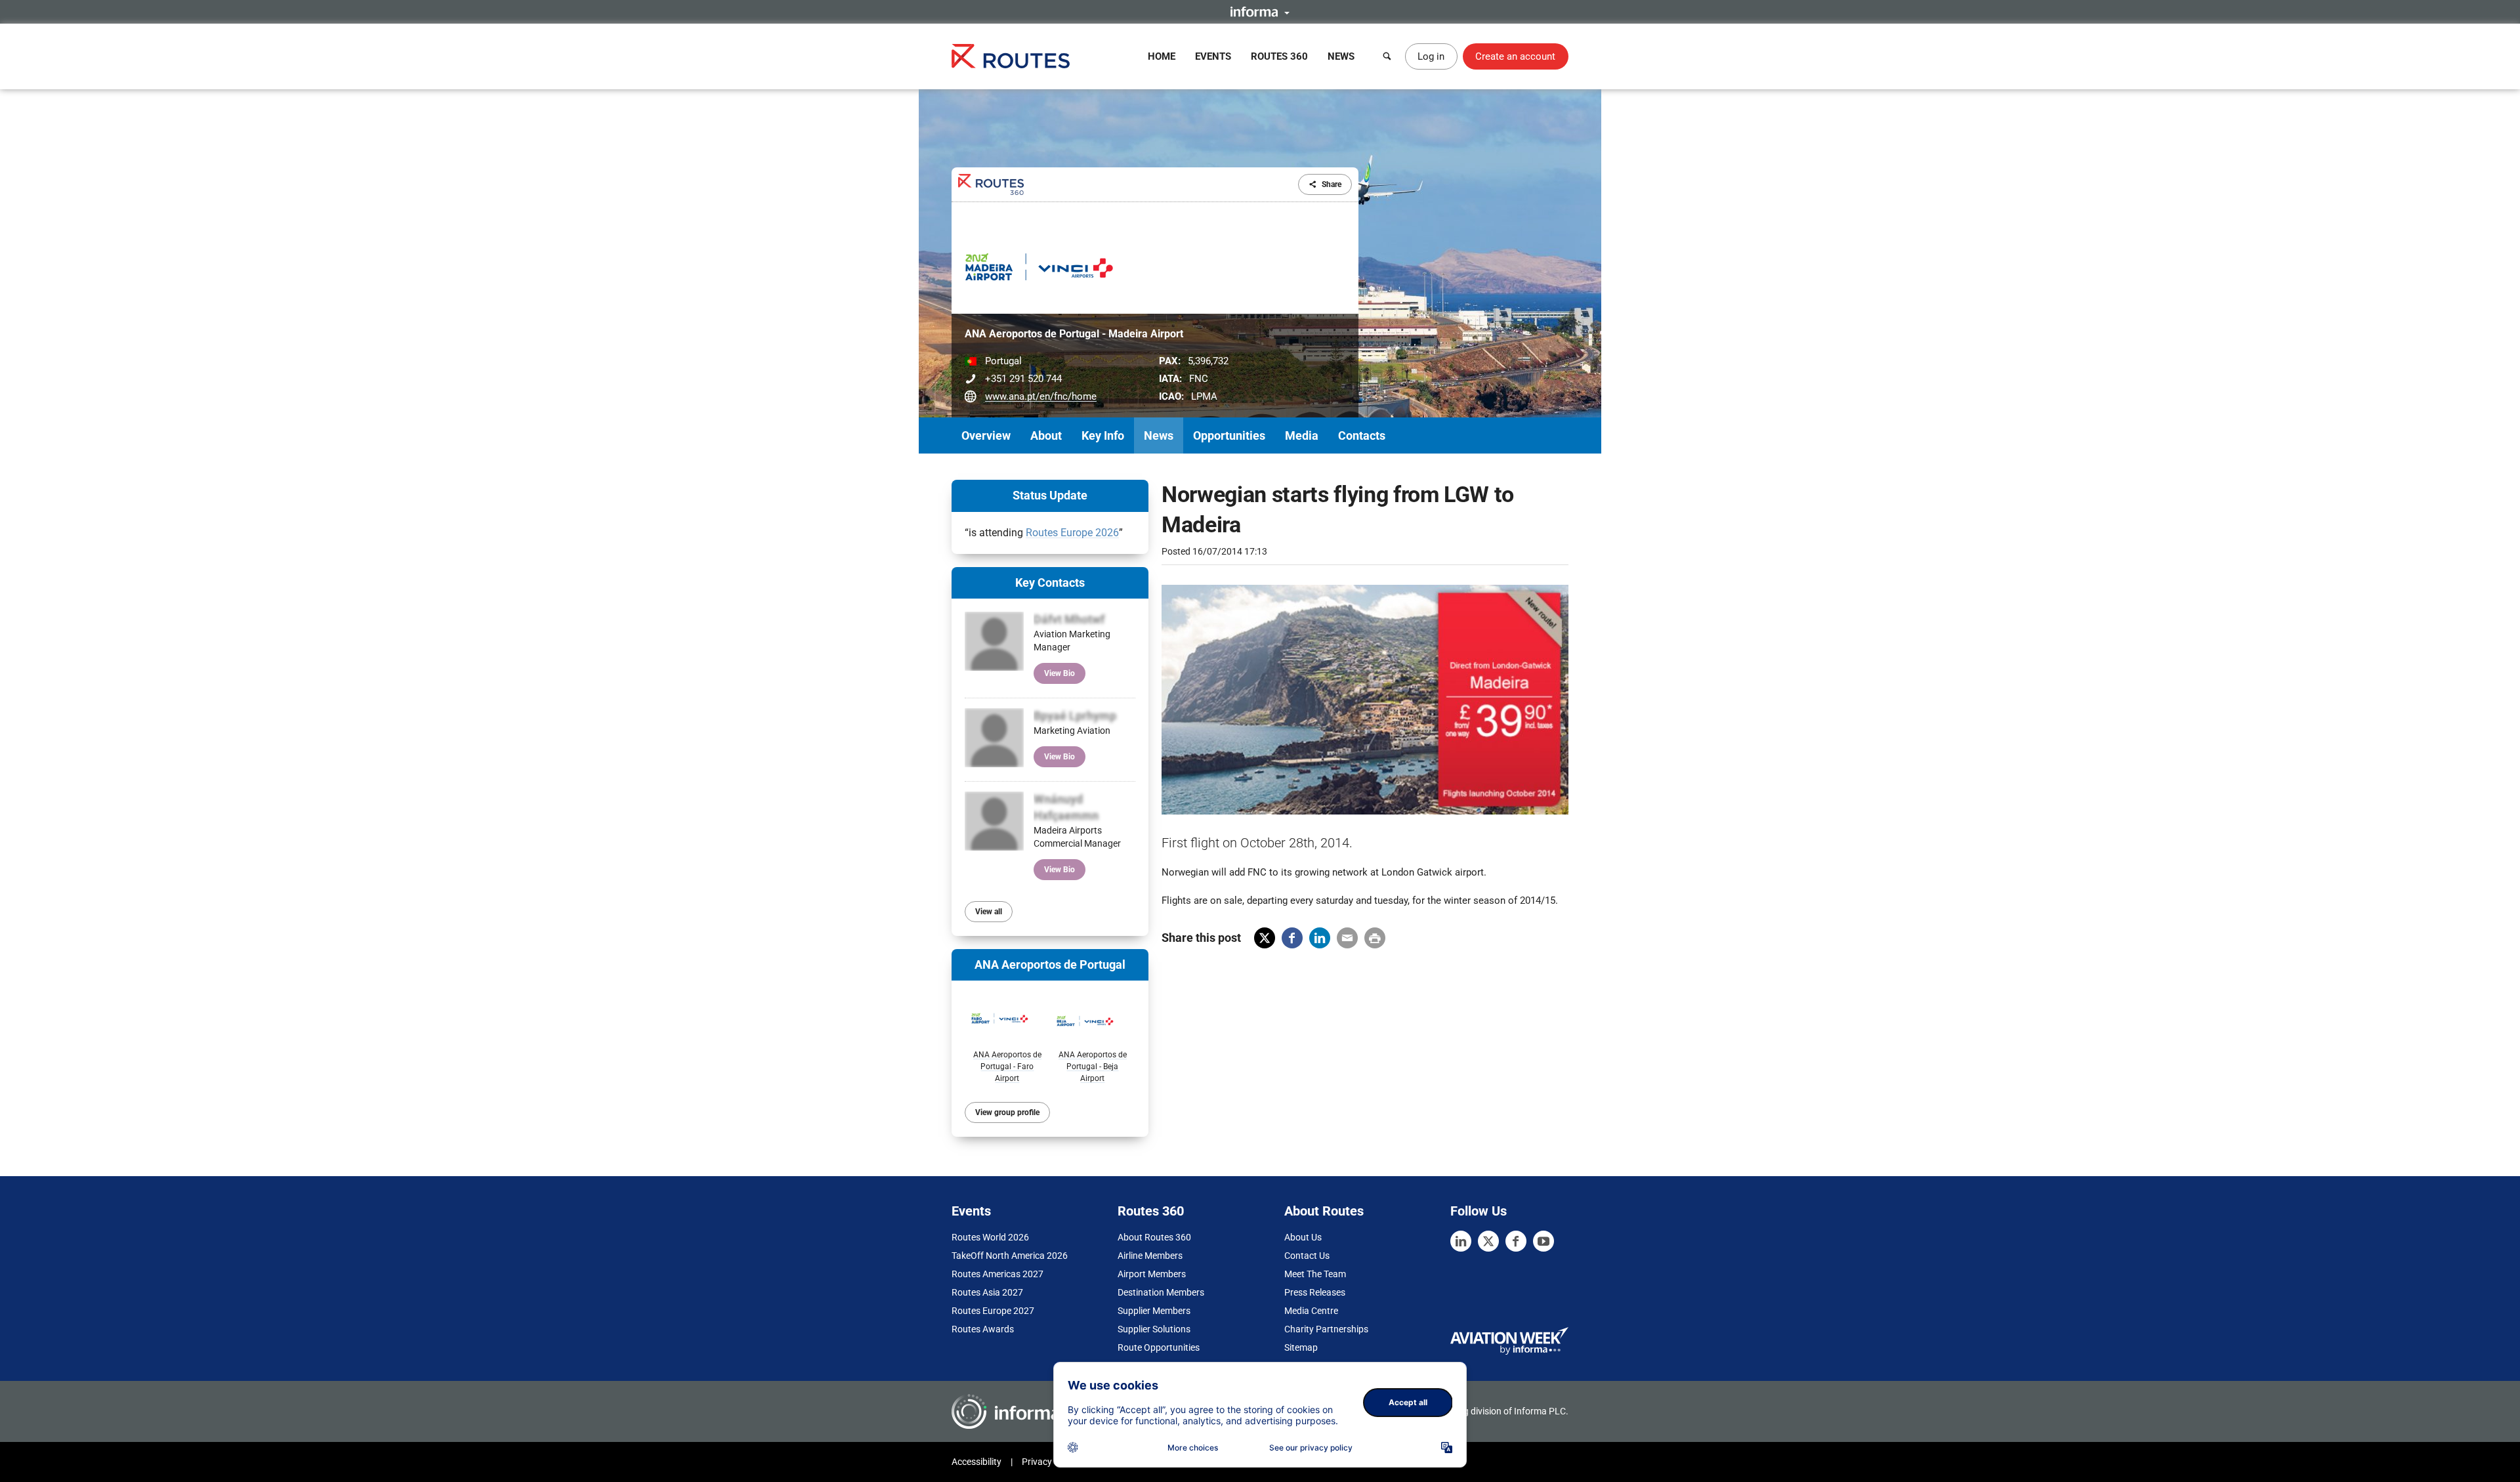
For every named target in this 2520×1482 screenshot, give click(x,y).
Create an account (1515, 56)
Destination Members (1161, 1292)
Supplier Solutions (1154, 1329)
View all (989, 912)
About (1046, 435)
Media (1302, 435)
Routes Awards (983, 1329)
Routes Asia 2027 (987, 1292)
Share (1332, 184)
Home (1162, 56)
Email (1347, 938)
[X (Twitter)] (1488, 1241)
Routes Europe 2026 (1072, 533)
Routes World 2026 (990, 1237)
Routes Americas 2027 (997, 1274)
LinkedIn (1320, 938)
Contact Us (1307, 1256)
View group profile (1007, 1112)
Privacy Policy (1050, 1462)
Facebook (1292, 938)
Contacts (1362, 435)
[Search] (1387, 56)
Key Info (1103, 435)
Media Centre (1311, 1311)
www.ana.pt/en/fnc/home (1041, 396)
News (1341, 56)
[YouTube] (1543, 1241)
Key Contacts (1050, 582)
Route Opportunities (1159, 1347)
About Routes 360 (1154, 1237)
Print (1375, 938)
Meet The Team (1315, 1274)
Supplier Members (1154, 1311)
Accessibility (976, 1462)
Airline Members (1150, 1256)
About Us (1303, 1237)
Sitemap (1301, 1347)
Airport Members (1152, 1274)
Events (1213, 56)
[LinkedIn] (1461, 1241)
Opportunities (1229, 435)
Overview (986, 435)
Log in (1431, 56)
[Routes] (1011, 56)
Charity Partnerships (1326, 1329)
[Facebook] (1516, 1241)
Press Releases (1315, 1292)
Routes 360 (1279, 56)
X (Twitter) (1265, 938)
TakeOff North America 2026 (1010, 1256)
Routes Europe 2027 (993, 1311)
